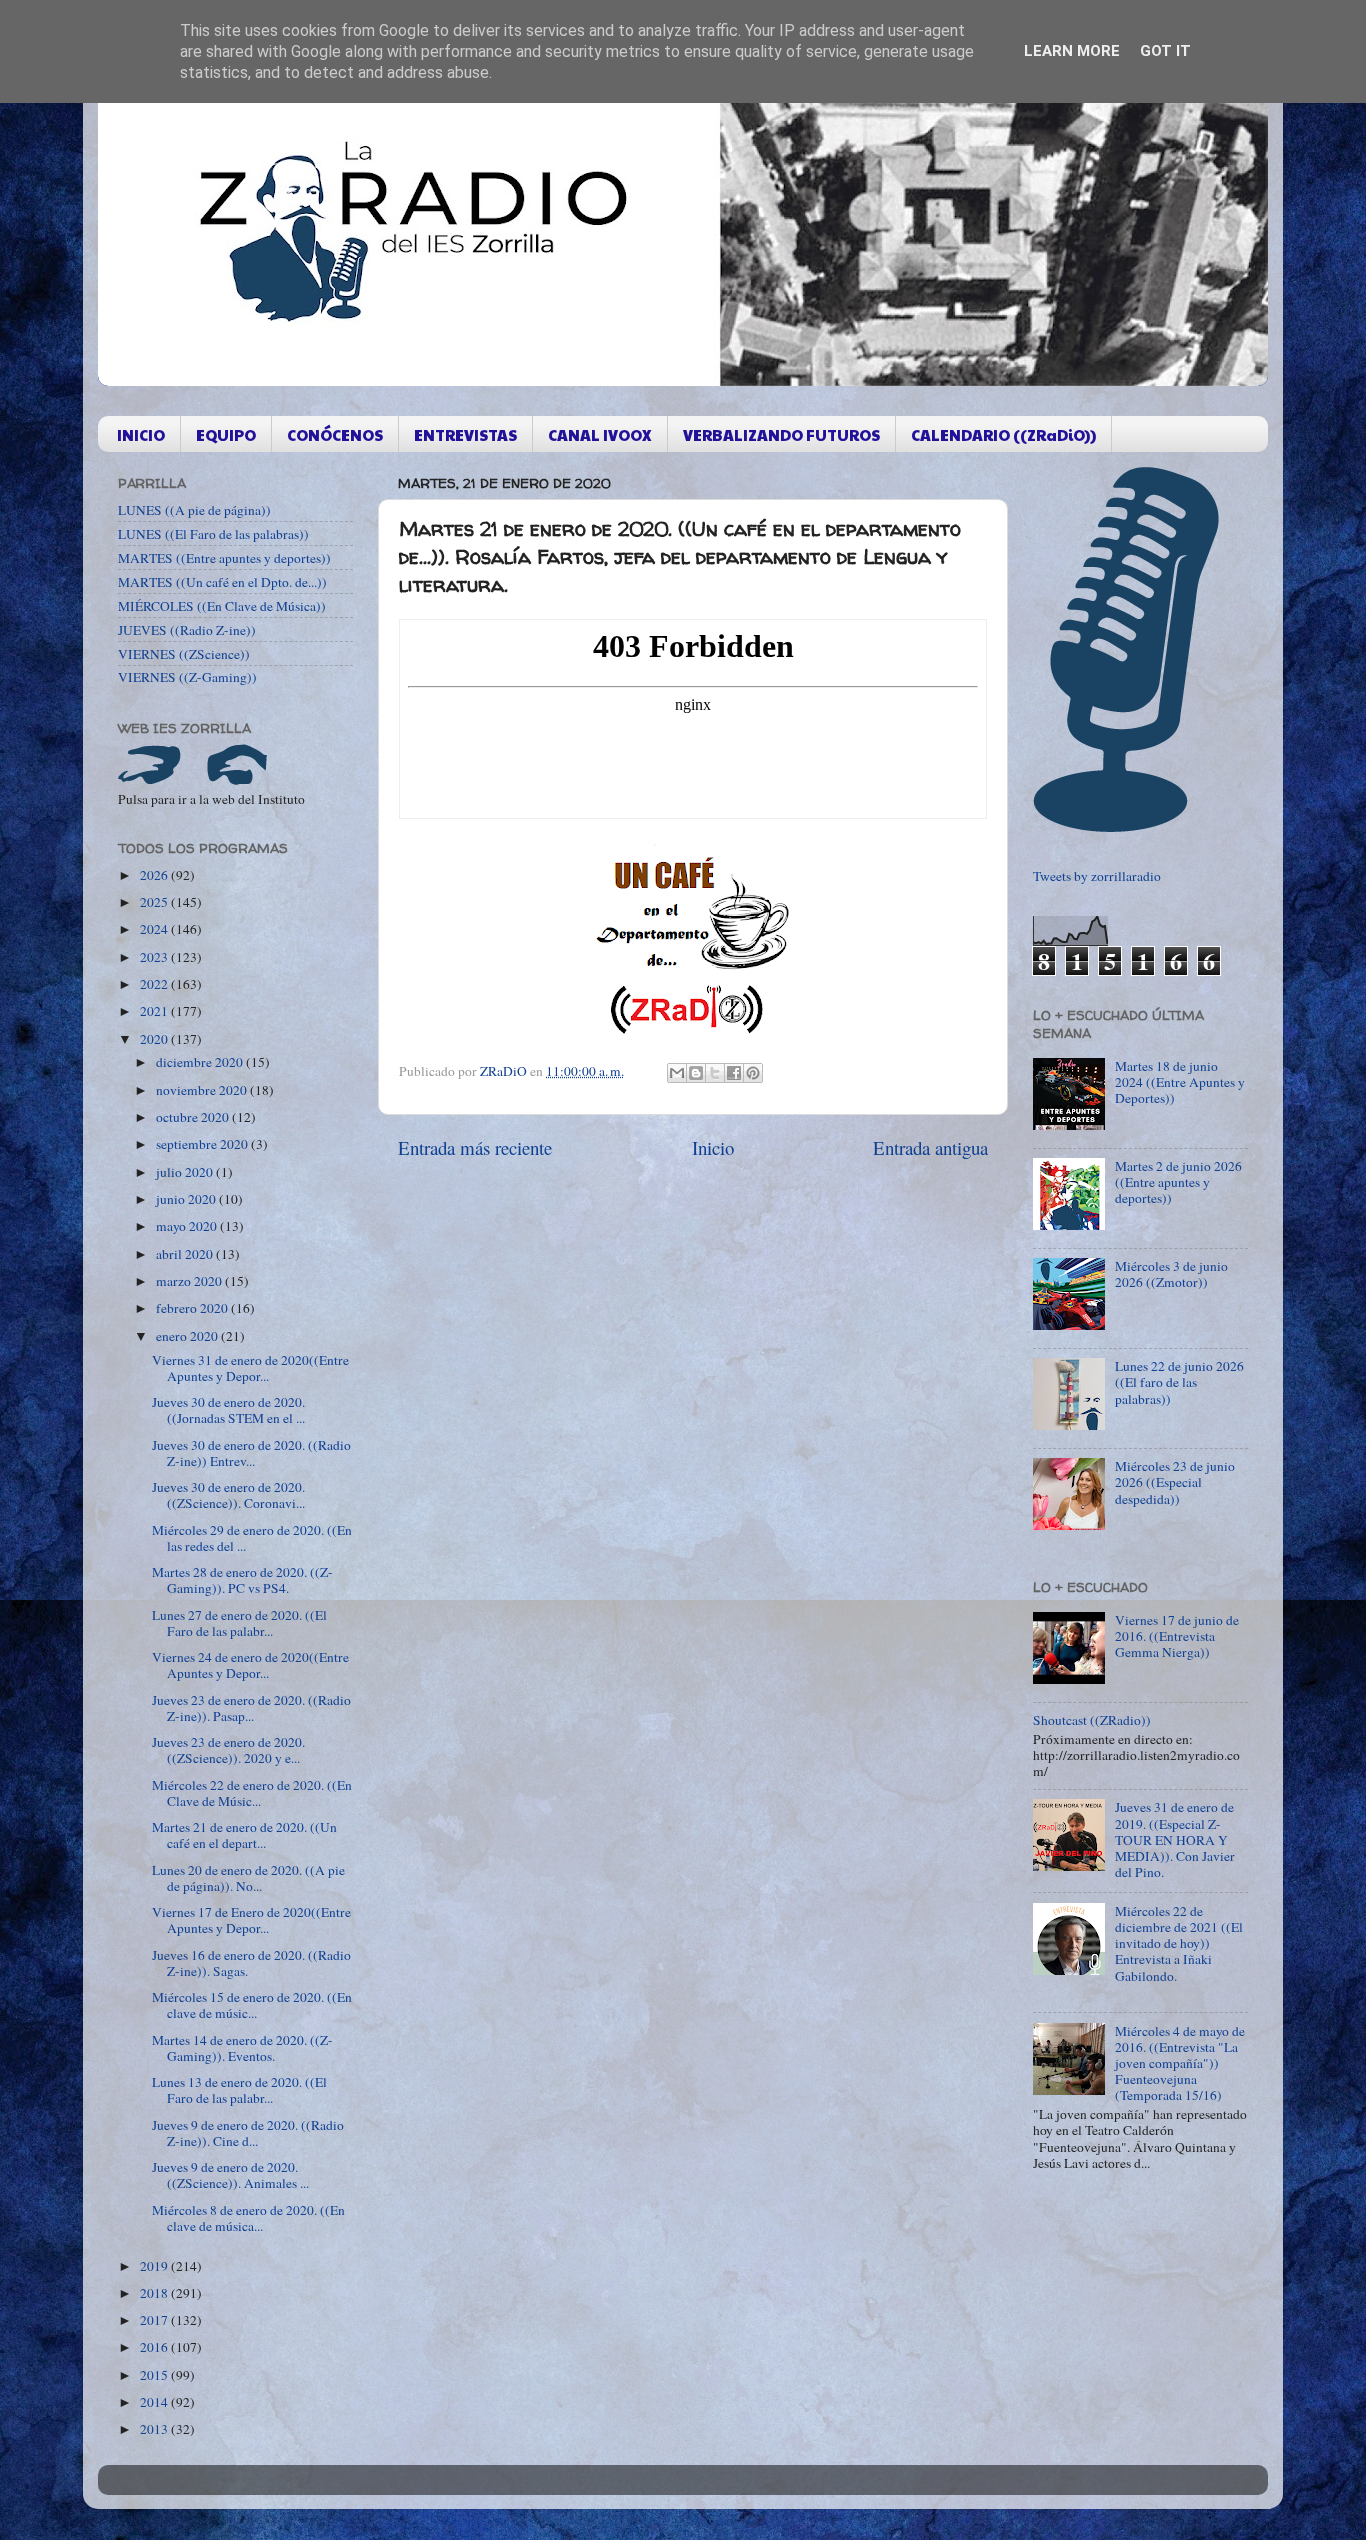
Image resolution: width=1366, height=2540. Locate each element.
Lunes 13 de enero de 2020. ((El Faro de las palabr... (239, 2090)
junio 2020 (187, 1199)
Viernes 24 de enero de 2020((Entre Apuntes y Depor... (250, 1665)
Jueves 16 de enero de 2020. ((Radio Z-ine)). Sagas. (251, 1963)
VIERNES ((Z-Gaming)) (187, 677)
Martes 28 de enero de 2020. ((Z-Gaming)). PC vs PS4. (242, 1580)
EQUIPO (226, 434)
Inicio (713, 1147)
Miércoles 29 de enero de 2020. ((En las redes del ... (252, 1538)
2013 (155, 2429)
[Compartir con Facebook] (734, 1073)
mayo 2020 (188, 1226)
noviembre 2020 (203, 1090)
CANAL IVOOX (600, 434)
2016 (155, 2347)
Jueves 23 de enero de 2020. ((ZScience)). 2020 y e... (228, 1750)
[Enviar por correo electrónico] (677, 1073)
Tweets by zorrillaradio (1097, 876)
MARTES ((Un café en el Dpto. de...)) (222, 582)
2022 (155, 984)
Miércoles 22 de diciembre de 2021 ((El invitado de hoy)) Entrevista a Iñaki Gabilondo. (1179, 1943)
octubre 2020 (194, 1117)
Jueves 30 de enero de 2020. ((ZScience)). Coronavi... (228, 1495)
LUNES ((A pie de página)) (194, 510)
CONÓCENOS (335, 434)
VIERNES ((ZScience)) (184, 654)
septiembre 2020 (203, 1144)
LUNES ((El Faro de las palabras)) (213, 534)
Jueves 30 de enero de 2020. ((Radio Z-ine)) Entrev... (251, 1453)
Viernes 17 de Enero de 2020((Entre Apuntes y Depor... (251, 1920)
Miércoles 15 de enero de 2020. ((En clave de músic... (252, 2005)
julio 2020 (186, 1172)
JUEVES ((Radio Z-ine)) (187, 630)
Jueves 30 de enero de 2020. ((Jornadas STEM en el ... (228, 1410)
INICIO (141, 434)
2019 (155, 2266)
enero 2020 (188, 1336)
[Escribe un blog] (696, 1073)
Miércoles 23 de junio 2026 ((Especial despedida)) (1175, 1482)
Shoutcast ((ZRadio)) (1092, 1720)
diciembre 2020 (201, 1062)
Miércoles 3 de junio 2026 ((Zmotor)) (1171, 1274)
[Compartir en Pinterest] (753, 1073)
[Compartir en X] (715, 1073)
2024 (155, 929)
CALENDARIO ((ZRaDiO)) (1003, 434)
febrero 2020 (193, 1308)
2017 (155, 2320)
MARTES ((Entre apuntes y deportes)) (224, 558)
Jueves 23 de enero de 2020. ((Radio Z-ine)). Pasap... (251, 1708)
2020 (155, 1039)
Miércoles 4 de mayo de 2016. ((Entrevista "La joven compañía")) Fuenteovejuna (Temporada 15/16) (1180, 2063)
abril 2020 (186, 1254)
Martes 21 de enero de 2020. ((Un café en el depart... (244, 1835)
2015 (155, 2375)
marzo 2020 (190, 1281)
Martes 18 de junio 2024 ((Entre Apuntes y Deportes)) (1180, 1082)
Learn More (1072, 51)
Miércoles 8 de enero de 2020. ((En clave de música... (248, 2218)
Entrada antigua (930, 1147)
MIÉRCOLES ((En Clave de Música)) (222, 606)
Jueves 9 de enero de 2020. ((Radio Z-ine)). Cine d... (248, 2133)
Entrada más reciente (475, 1147)
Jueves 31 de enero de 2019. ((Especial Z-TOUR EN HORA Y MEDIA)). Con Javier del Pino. (1175, 1839)
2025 (155, 902)
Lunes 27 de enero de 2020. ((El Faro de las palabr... (239, 1623)
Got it (1165, 51)
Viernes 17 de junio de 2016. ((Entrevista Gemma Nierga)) (1177, 1636)
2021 (155, 1011)
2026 (155, 875)
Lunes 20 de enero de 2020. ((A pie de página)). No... (248, 1878)
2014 (155, 2402)
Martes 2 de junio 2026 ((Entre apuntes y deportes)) (1178, 1182)
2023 (155, 957)
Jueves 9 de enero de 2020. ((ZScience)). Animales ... (230, 2175)
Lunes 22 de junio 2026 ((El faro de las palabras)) (1179, 1382)
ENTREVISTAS (465, 434)
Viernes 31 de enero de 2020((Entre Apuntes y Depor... (250, 1368)
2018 (155, 2293)
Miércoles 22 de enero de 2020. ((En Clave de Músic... (252, 1793)
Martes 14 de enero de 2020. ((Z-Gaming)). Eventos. (242, 2048)
